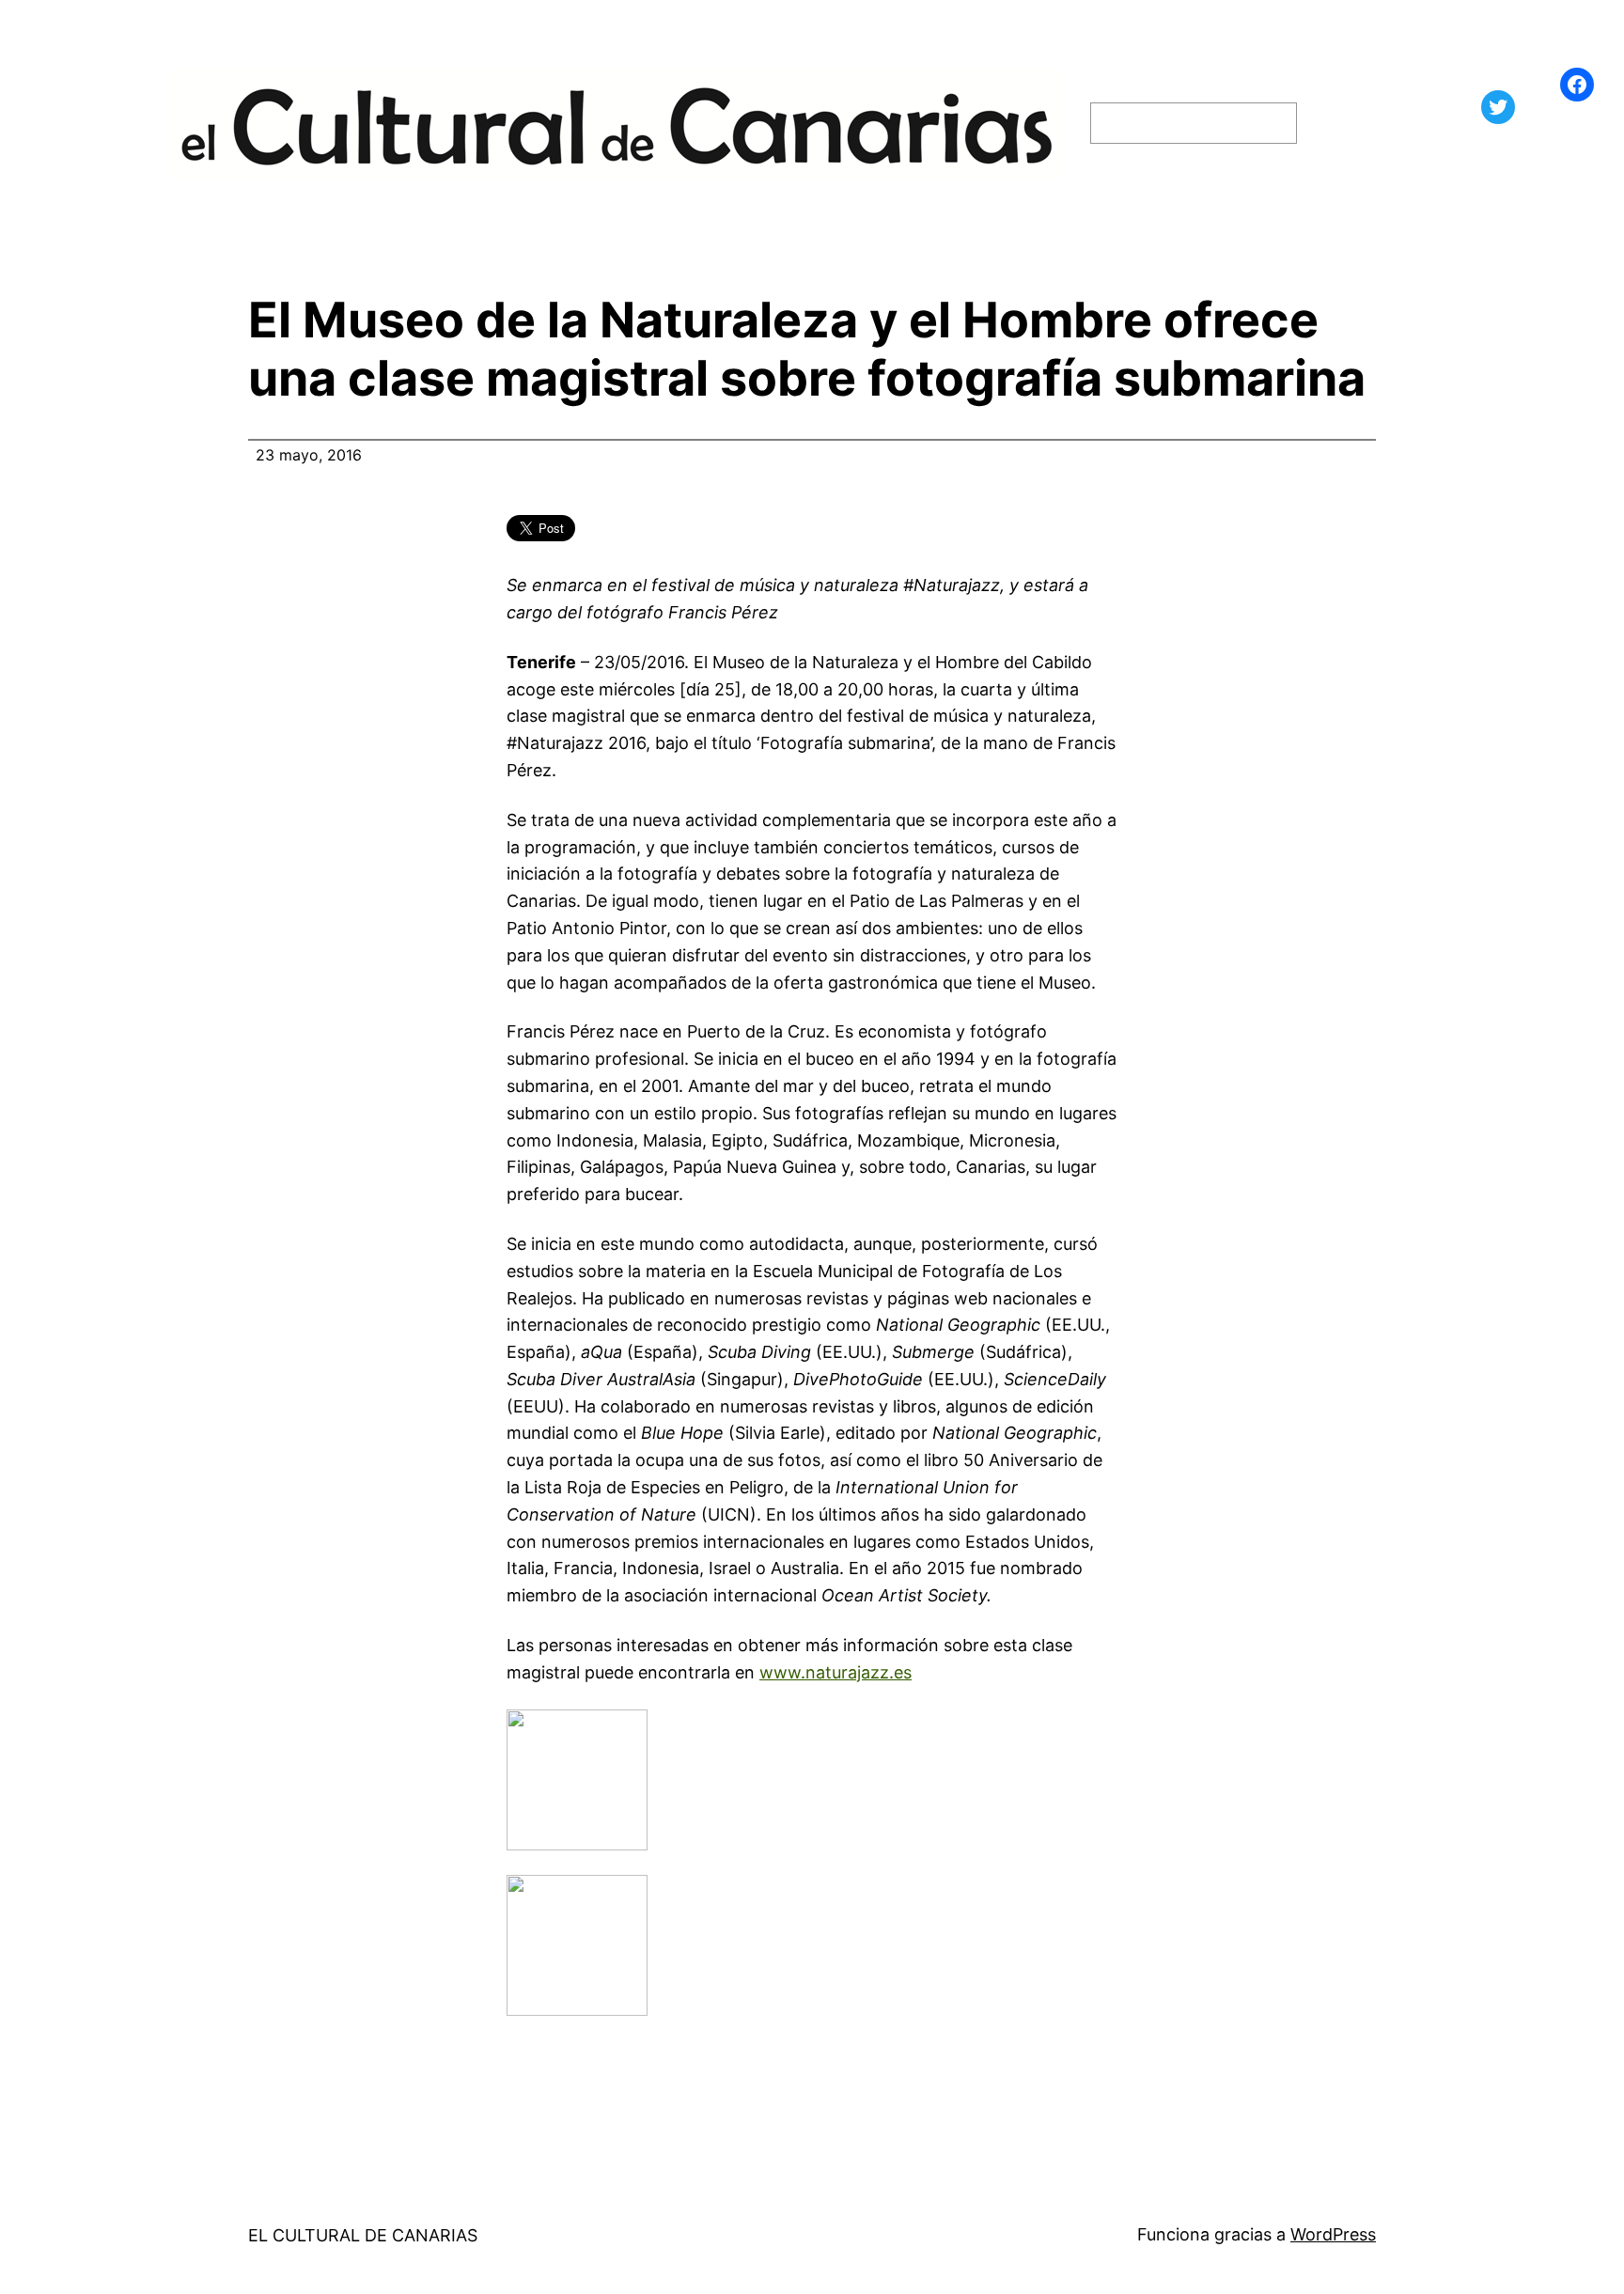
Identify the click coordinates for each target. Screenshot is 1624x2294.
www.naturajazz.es (835, 1672)
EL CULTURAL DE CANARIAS (363, 2235)
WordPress (1333, 2234)
